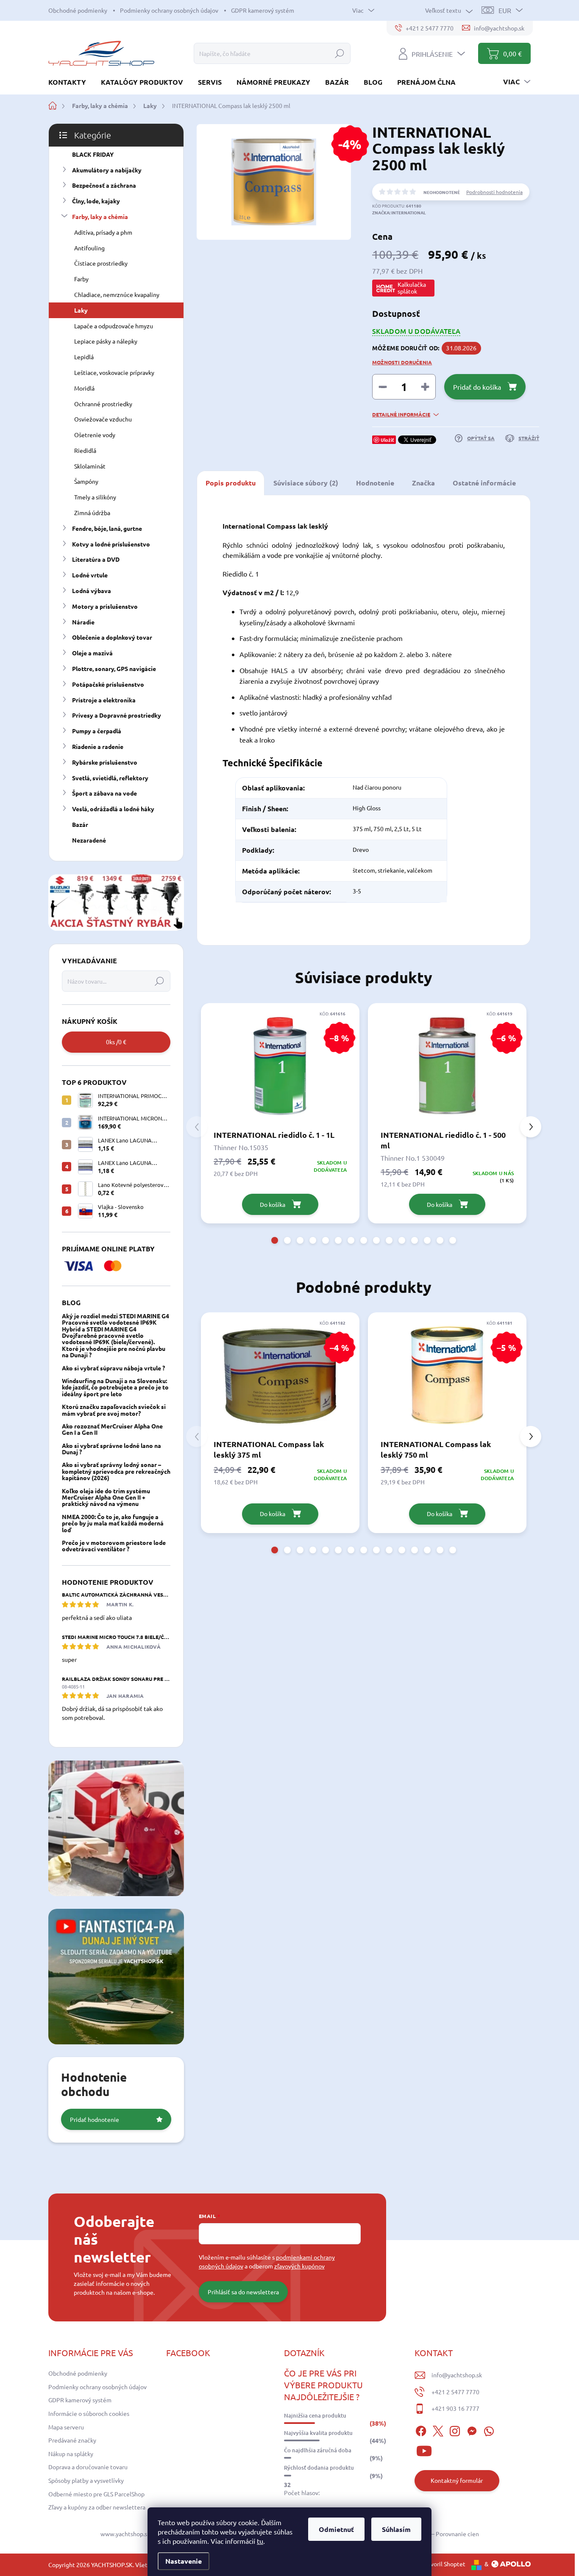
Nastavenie (184, 2561)
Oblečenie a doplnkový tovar (112, 637)
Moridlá (84, 388)
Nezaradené (89, 840)
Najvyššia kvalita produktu (318, 2433)
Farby (81, 279)
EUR (505, 10)
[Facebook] (421, 2430)
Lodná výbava (92, 591)
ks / (116, 1042)
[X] (438, 2430)
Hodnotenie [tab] (375, 483)
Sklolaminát (90, 466)
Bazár (80, 824)
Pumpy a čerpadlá (97, 731)
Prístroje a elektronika (104, 700)
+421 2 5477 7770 (455, 2392)
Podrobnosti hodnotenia (494, 192)
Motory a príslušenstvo (105, 606)
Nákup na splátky (71, 2454)
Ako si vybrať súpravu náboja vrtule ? (113, 1368)
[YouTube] (424, 2450)
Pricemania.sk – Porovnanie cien (436, 2534)
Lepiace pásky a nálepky (106, 341)
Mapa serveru (66, 2427)
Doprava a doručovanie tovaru (88, 2467)
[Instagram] (455, 2430)
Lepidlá (84, 357)
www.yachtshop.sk (125, 2534)
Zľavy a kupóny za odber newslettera (97, 2507)
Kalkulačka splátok (412, 288)
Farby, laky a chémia (100, 216)
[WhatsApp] (489, 2430)
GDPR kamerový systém (263, 10)
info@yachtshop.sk (457, 2375)
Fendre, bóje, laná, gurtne (107, 528)
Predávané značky (72, 2440)
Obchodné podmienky (78, 10)
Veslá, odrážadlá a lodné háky (113, 809)
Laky (81, 310)
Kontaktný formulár (457, 2480)
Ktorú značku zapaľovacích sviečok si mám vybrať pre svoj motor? (114, 1410)
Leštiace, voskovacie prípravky (114, 372)
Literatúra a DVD (96, 559)
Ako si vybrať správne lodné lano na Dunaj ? (111, 1449)
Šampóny (86, 481)
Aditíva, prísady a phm (103, 232)
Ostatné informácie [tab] (484, 483)
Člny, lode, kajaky (96, 201)
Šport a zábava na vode (104, 793)
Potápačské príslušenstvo (108, 684)
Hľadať (340, 53)
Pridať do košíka (477, 387)
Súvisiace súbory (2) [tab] (306, 483)
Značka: (399, 212)
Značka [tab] (423, 483)
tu (260, 2541)
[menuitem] (70, 82)
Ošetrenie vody (95, 435)
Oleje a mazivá (92, 653)
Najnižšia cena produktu (315, 2415)
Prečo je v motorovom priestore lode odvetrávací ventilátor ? (114, 1546)
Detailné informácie (401, 414)
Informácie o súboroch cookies (89, 2413)
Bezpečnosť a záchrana (104, 185)
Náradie (83, 622)
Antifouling (89, 248)
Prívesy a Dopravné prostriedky (117, 715)
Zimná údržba (92, 513)
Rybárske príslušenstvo (105, 762)
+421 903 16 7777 (455, 2408)
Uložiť (387, 440)
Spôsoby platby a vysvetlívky (86, 2480)
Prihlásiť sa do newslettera (243, 2292)
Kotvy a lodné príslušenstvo (111, 544)
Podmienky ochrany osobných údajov (169, 10)
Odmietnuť (336, 2529)
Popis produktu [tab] (231, 483)
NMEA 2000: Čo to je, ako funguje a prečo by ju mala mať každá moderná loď (113, 1523)
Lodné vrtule (90, 575)
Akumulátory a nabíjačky (107, 170)
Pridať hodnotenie (95, 2119)
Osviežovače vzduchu (103, 419)
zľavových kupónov (299, 2266)
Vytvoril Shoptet (443, 2564)
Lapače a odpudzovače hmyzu (114, 326)
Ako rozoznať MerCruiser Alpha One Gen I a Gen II (112, 1429)
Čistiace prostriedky (101, 263)
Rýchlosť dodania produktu (319, 2468)
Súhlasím (396, 2529)
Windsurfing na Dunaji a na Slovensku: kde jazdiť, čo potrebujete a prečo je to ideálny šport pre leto (115, 1387)
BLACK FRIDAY (93, 154)
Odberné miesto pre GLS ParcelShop (96, 2494)
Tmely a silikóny (95, 497)
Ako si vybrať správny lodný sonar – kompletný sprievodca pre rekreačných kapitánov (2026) (116, 1471)
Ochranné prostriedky (103, 404)
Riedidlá (85, 450)
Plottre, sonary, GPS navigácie (114, 668)
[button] (275, 1240)
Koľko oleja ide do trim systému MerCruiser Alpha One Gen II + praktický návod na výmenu (106, 1497)
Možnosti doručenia (402, 362)
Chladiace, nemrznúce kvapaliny (117, 294)
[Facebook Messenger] (472, 2430)
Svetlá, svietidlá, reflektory (110, 778)
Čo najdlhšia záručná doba (318, 2450)
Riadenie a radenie (98, 746)
